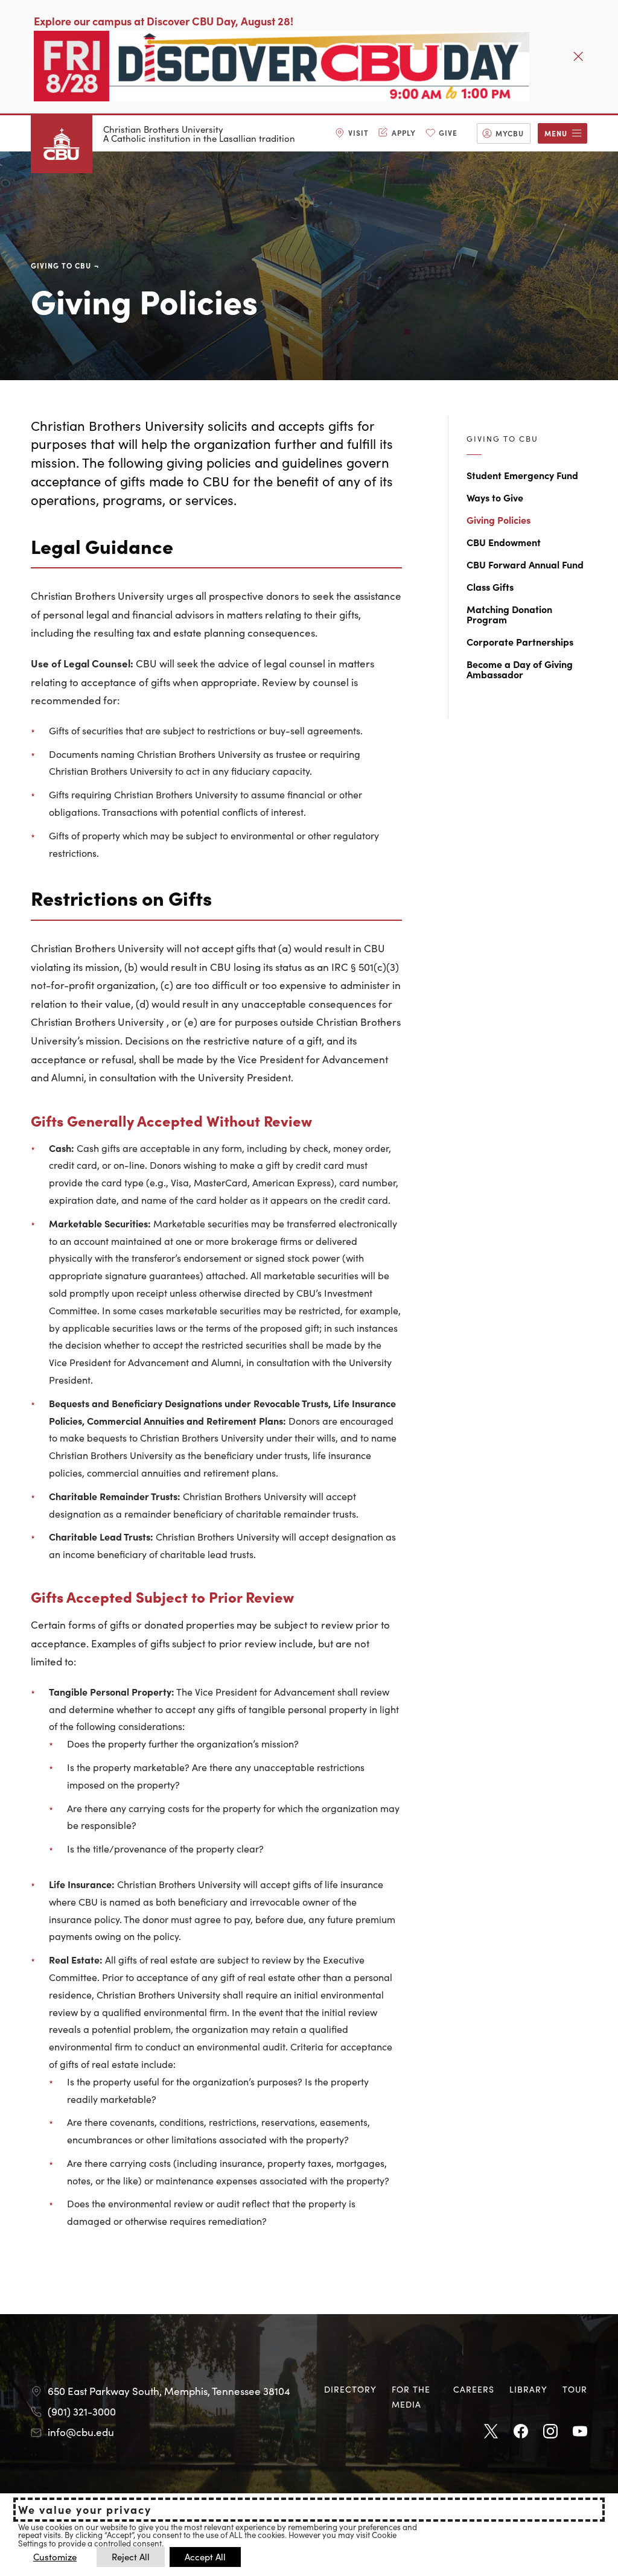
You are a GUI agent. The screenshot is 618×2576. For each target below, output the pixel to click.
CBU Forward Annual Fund (525, 564)
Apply (404, 132)
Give (448, 132)
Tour (575, 2389)
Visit (358, 132)
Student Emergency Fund (522, 475)
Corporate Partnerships (520, 641)
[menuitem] (352, 133)
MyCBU (510, 133)
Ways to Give (495, 497)
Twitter (491, 2432)
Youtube (580, 2432)
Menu (556, 133)
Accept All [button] (205, 2556)
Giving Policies (499, 520)
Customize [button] (55, 2556)
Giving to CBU (61, 265)
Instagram (550, 2432)
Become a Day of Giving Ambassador (520, 669)
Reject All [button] (131, 2556)
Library (528, 2389)
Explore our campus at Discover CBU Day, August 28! (164, 21)
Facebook (521, 2432)
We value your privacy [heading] (85, 2510)
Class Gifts (490, 587)
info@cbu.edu (81, 2432)
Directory (350, 2389)
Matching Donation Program (509, 614)
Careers (474, 2389)
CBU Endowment (504, 542)
